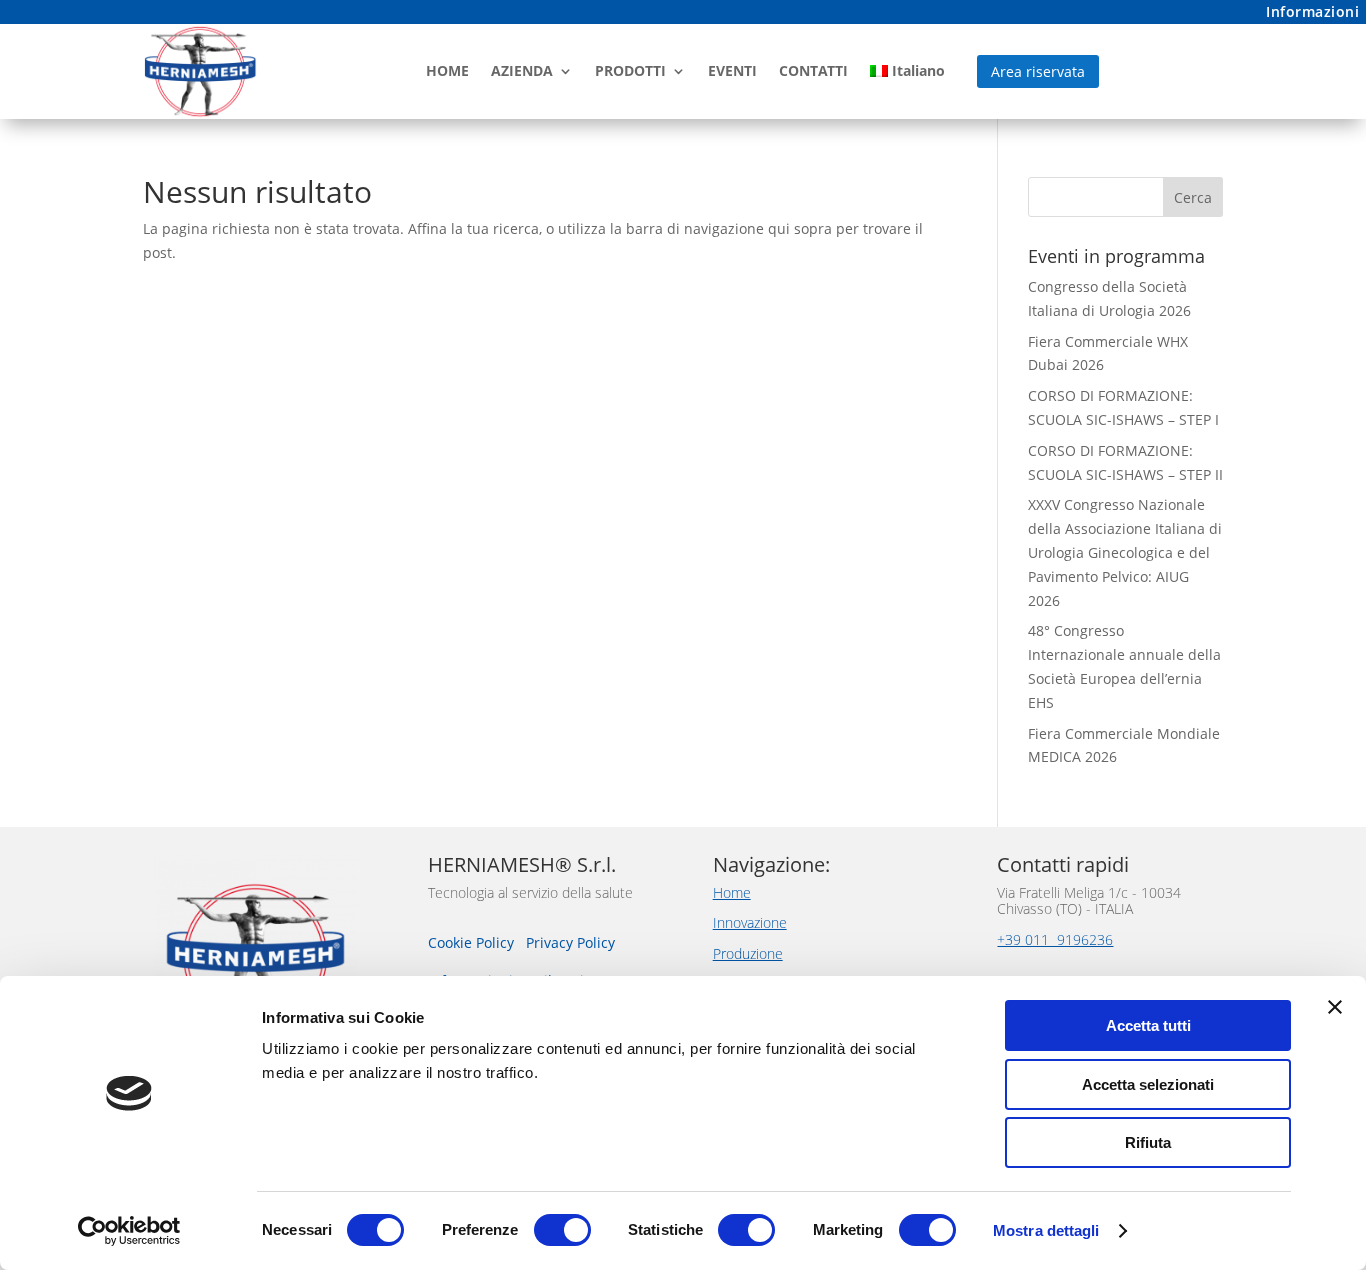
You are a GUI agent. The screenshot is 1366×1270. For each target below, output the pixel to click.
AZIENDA (522, 70)
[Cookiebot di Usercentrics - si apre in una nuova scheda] (129, 1231)
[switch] (562, 1230)
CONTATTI (813, 70)
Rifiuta (1148, 1142)
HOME (447, 70)
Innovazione (750, 922)
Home (732, 892)
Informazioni (1312, 11)
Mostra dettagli (1046, 1230)
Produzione (748, 953)
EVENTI (732, 70)
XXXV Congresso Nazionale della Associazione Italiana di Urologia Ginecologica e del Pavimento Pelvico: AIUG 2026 (1125, 552)
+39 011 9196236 (1055, 939)
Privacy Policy (570, 942)
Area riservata (1038, 71)
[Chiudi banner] (1335, 1007)
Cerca (1193, 197)
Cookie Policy (473, 942)
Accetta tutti (1148, 1025)
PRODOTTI (630, 70)
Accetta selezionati (1148, 1084)
